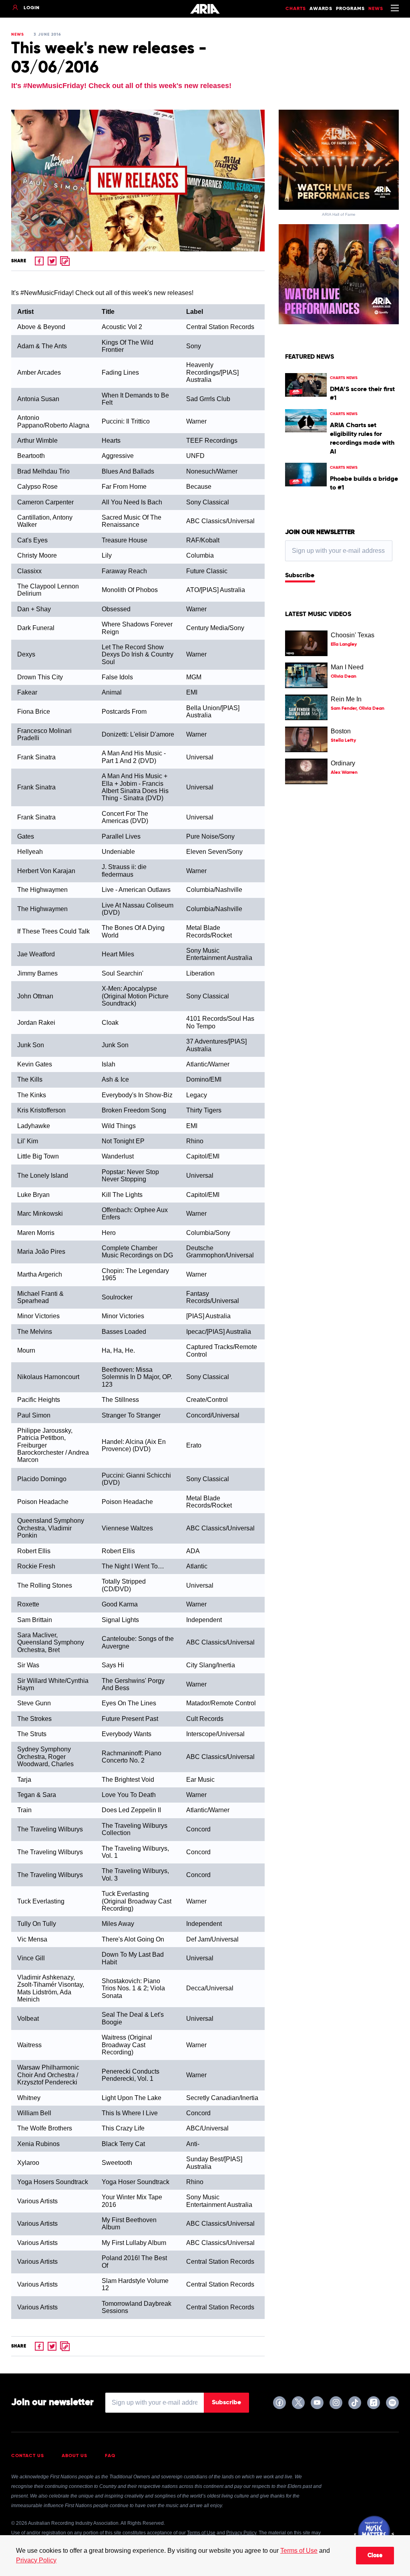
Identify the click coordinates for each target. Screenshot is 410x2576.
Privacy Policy (36, 2560)
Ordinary (343, 763)
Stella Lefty (343, 741)
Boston (341, 731)
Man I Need (347, 667)
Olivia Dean (344, 677)
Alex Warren (344, 773)
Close (375, 2556)
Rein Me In (346, 699)
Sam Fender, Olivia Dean (358, 709)
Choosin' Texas (353, 635)
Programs (350, 9)
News (376, 9)
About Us (74, 2456)
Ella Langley (344, 645)
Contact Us (28, 2456)
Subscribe (300, 576)
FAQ (110, 2456)
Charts (296, 9)
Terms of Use (299, 2551)
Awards (321, 9)
